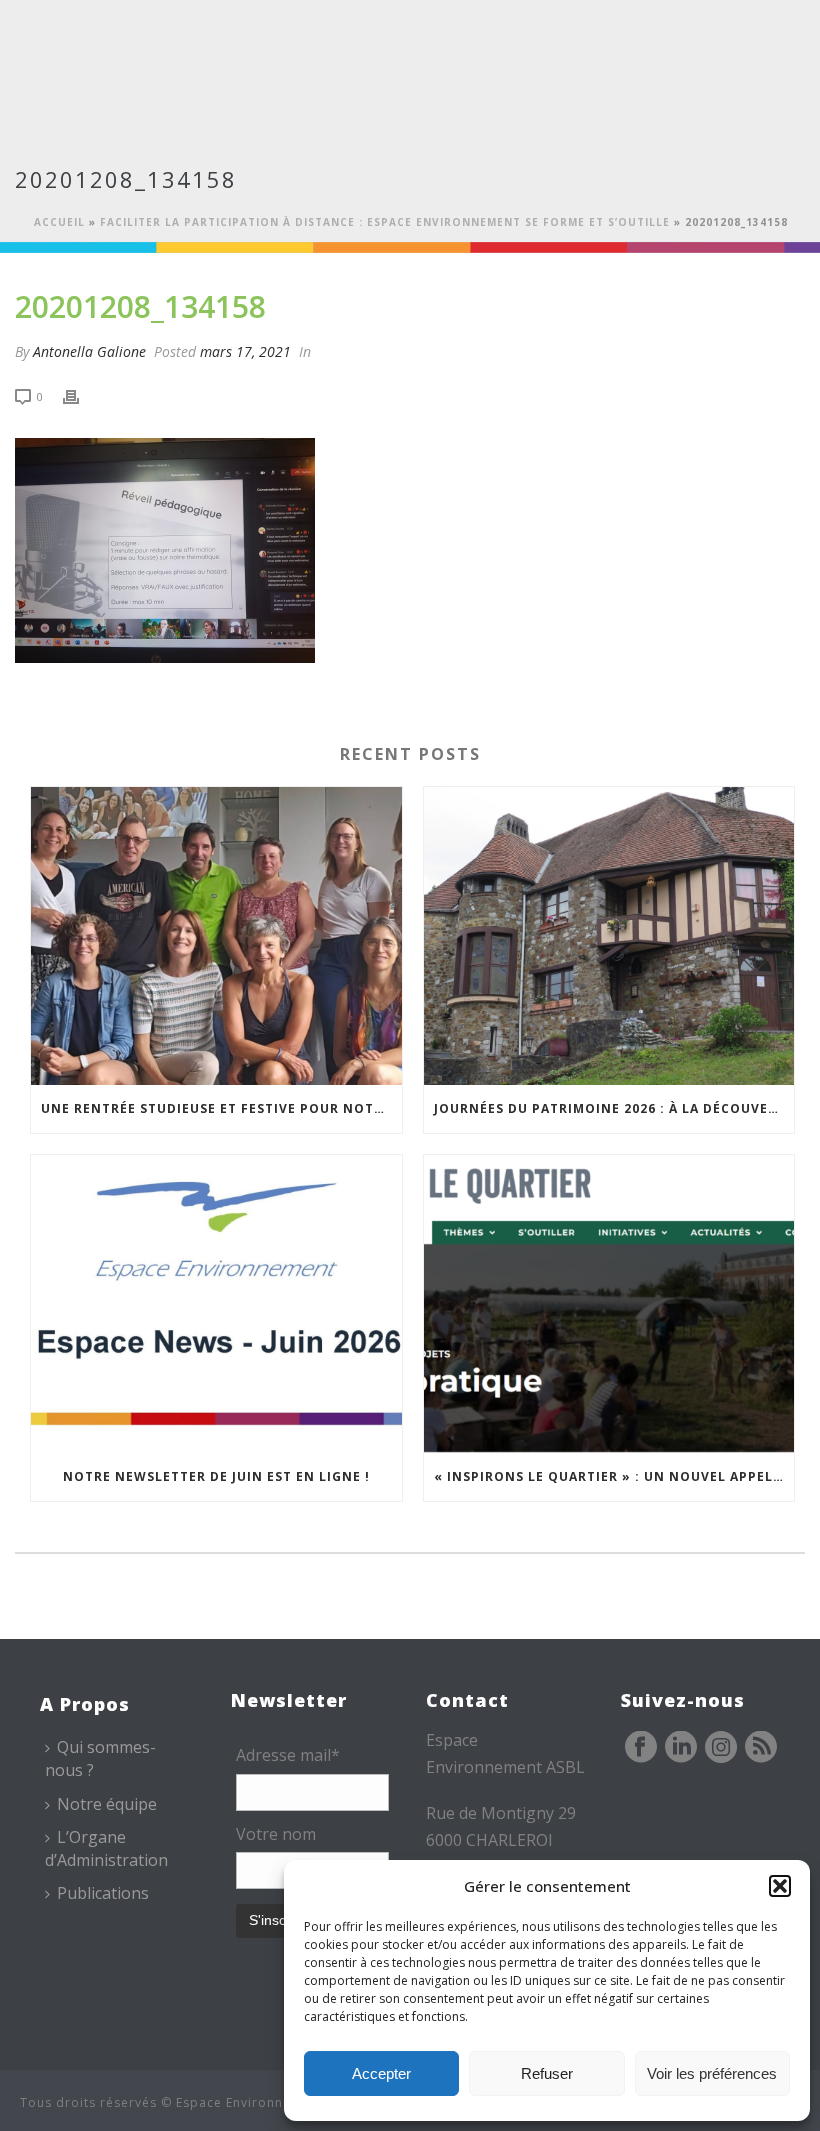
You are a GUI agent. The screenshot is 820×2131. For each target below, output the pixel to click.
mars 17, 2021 (245, 351)
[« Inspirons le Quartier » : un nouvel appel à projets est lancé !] (609, 1304)
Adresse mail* (288, 1755)
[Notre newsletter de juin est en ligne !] (216, 1304)
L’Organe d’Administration (106, 1848)
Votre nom (276, 1834)
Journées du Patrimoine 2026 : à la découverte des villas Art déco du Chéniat (614, 1108)
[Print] (81, 395)
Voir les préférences (712, 2073)
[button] (780, 1886)
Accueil (59, 222)
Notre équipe (107, 1804)
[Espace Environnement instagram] (721, 1748)
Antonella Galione (89, 351)
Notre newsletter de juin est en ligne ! (216, 1476)
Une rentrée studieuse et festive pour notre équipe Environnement (221, 1108)
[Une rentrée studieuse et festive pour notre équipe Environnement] (216, 936)
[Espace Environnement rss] (761, 1748)
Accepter (381, 2073)
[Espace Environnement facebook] (641, 1748)
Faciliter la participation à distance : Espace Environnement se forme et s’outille (385, 222)
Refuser (547, 2073)
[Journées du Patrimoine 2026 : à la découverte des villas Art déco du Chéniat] (609, 936)
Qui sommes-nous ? (100, 1758)
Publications (103, 1893)
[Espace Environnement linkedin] (681, 1748)
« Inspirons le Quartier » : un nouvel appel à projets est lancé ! (614, 1476)
